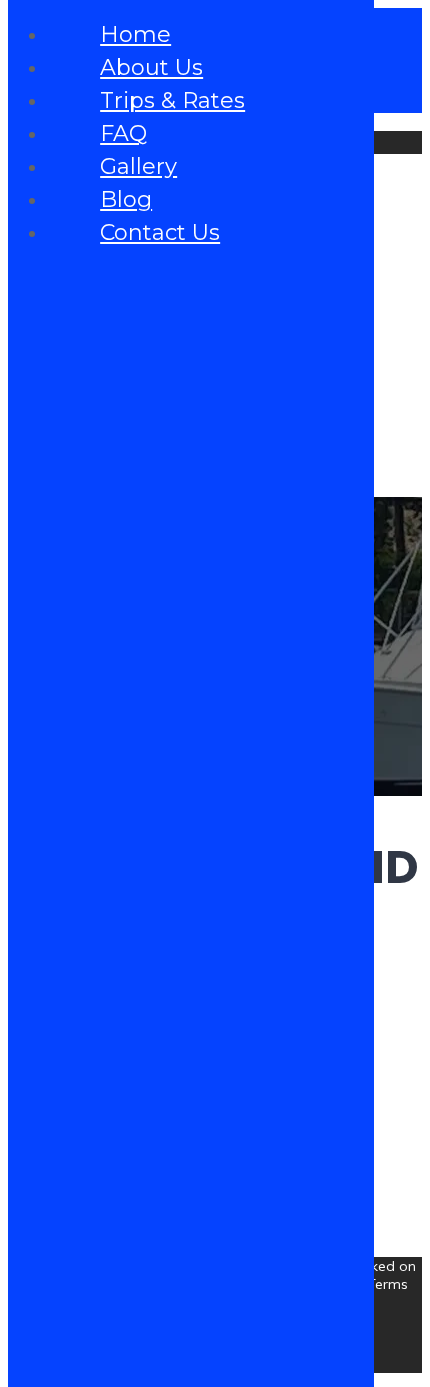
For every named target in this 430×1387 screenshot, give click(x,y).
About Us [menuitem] (151, 67)
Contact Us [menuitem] (160, 232)
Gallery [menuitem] (138, 166)
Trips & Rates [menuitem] (172, 100)
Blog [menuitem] (126, 199)
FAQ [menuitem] (123, 133)
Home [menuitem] (135, 34)
